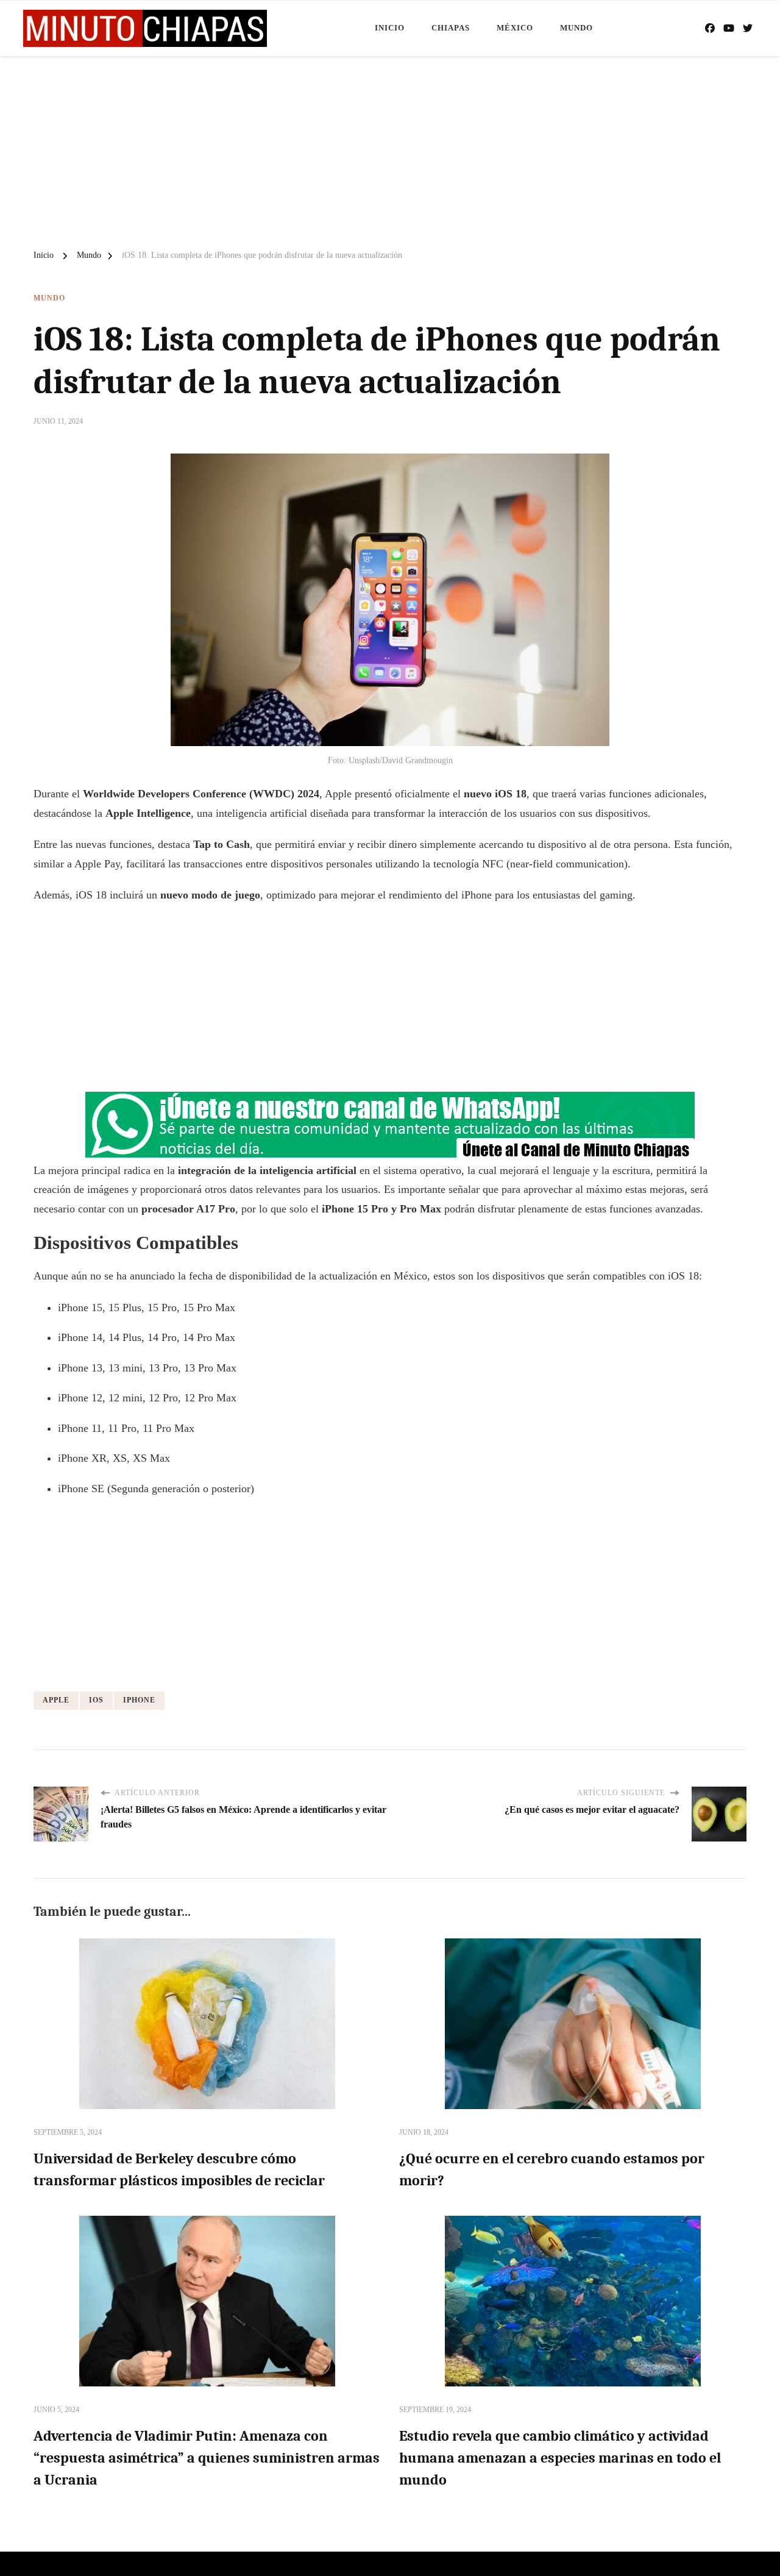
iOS (96, 1700)
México (515, 28)
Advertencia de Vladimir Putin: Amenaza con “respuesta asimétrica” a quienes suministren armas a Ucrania (207, 2458)
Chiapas (451, 28)
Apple (56, 1700)
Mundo (576, 28)
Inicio (390, 28)
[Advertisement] (390, 148)
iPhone (139, 1700)
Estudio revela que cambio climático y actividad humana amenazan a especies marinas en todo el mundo (560, 2458)
